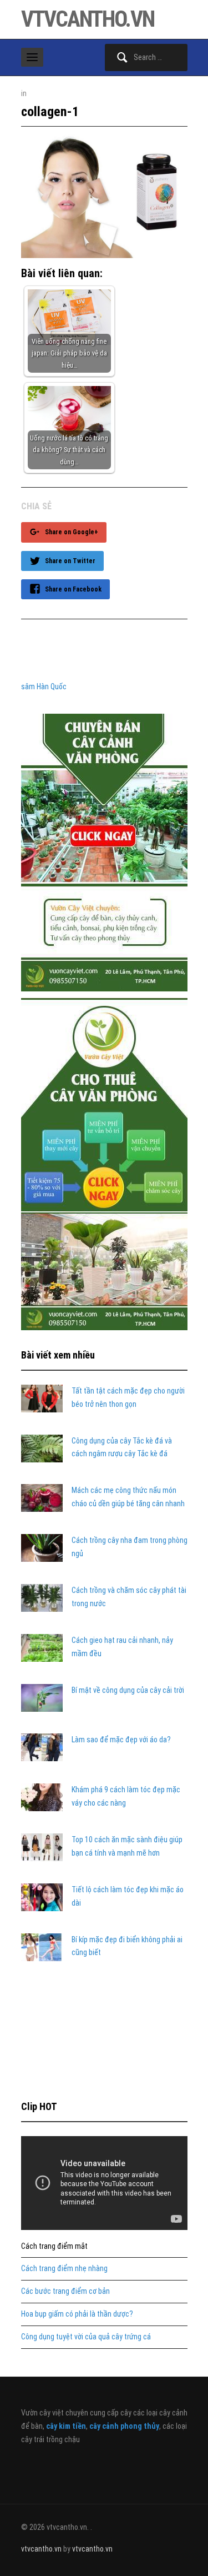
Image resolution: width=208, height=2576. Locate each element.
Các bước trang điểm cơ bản (65, 2291)
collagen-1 (50, 112)
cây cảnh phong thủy (124, 2426)
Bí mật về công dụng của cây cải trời (128, 1690)
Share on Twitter (70, 561)
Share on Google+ (72, 532)
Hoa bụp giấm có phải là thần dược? (77, 2314)
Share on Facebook (73, 589)
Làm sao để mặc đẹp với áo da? (121, 1740)
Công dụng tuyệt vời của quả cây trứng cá (86, 2337)
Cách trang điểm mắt (54, 2246)
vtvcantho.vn (88, 19)
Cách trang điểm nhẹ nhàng (64, 2268)
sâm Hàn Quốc (44, 686)
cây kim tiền (66, 2426)
